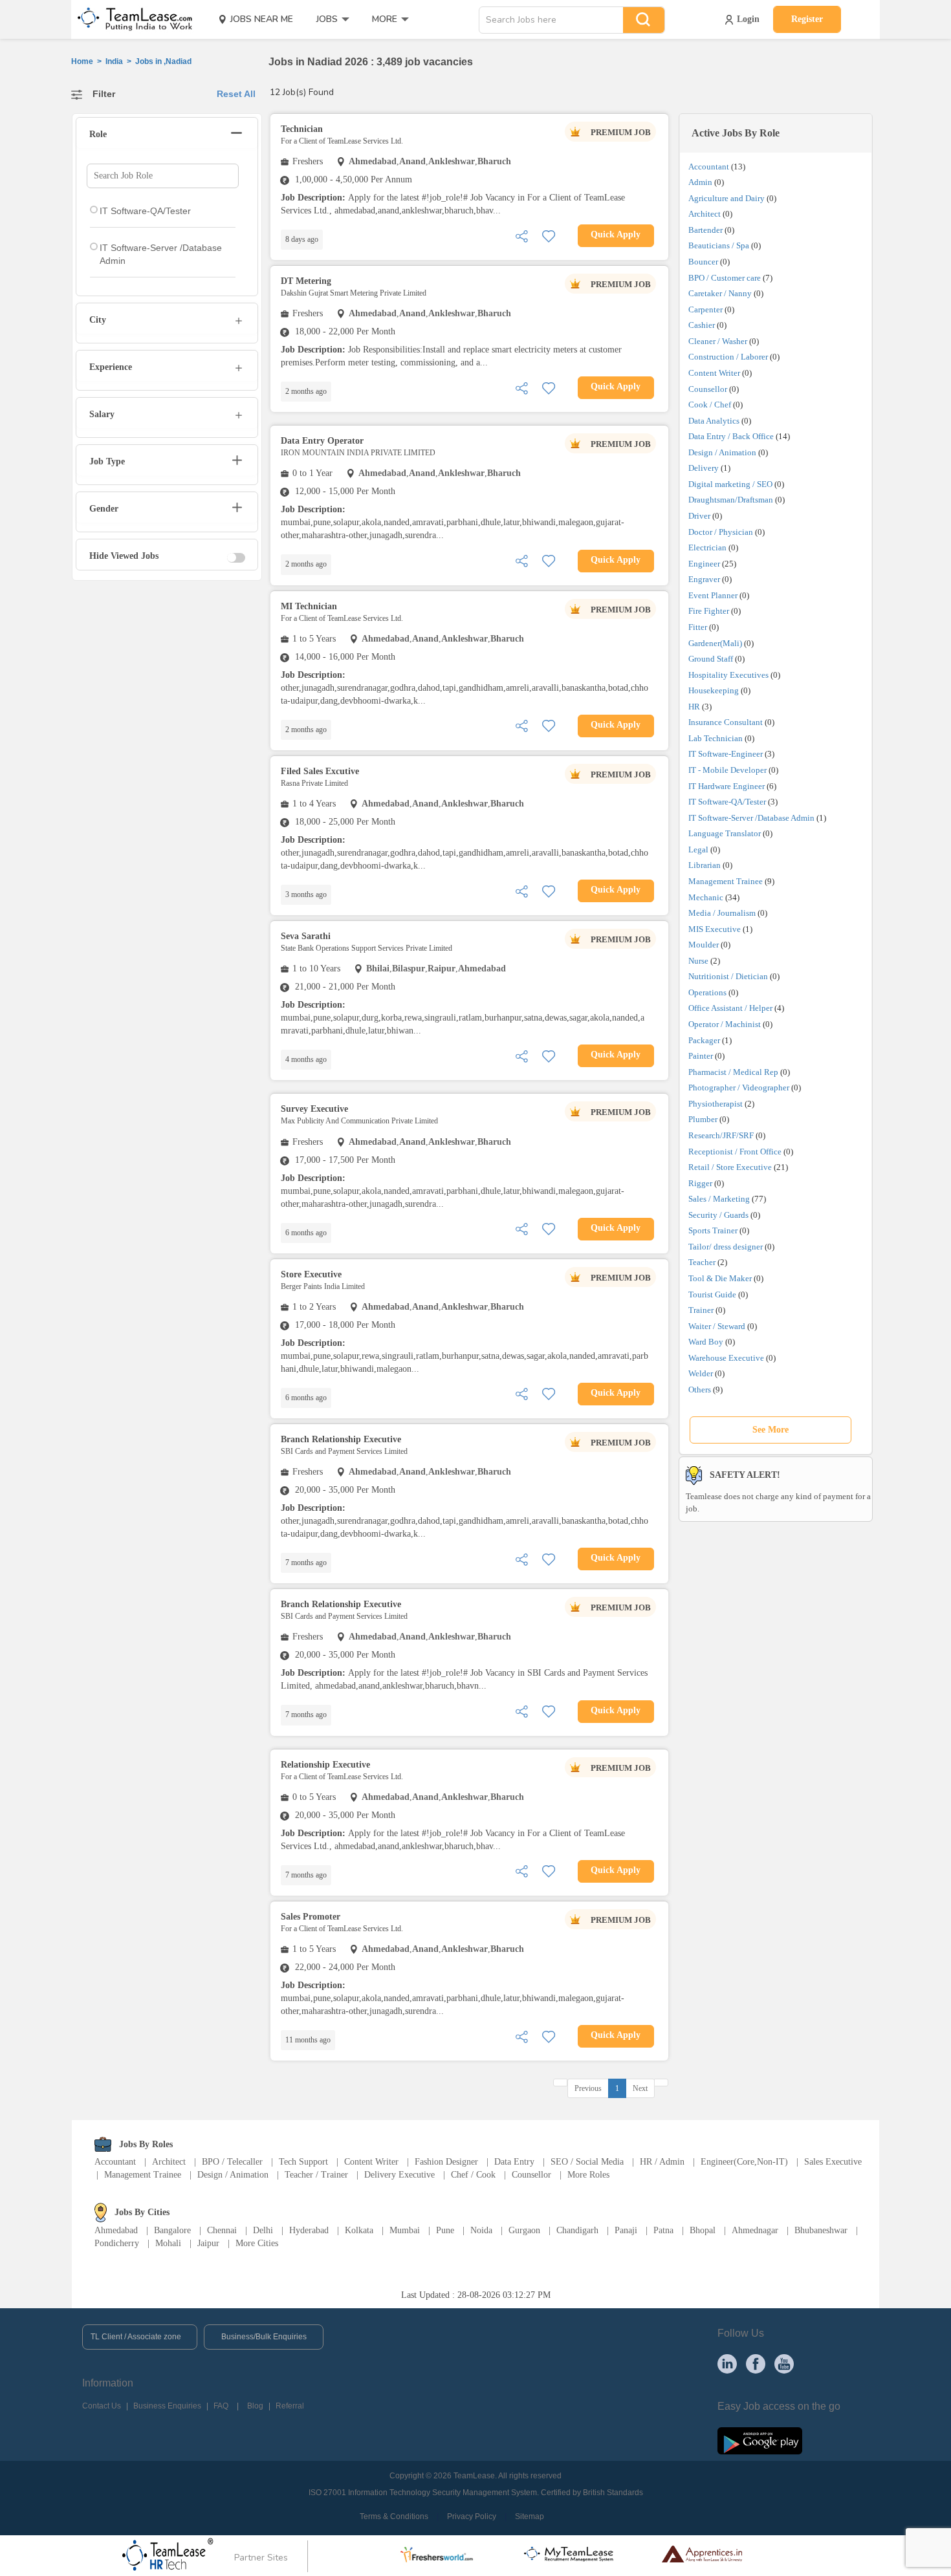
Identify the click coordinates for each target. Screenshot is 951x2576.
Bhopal (703, 2230)
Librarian (705, 865)
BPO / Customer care (725, 278)
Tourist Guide (712, 1294)
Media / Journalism (722, 913)
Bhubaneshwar (821, 2230)
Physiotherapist (716, 1104)
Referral (290, 2406)
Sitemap (530, 2516)
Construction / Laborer (728, 357)
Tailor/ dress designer (726, 1247)
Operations (707, 992)
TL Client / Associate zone (136, 2337)
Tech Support (303, 2162)
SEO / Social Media (587, 2162)
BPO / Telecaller (232, 2162)
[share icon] (521, 235)
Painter (701, 1056)
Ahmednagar (755, 2230)
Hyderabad (309, 2230)
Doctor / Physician (721, 532)
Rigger (700, 1183)
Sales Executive (833, 2162)
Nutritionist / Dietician (728, 976)
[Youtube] (784, 2363)
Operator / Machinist (725, 1024)
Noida (481, 2230)
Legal (698, 850)
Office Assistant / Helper (730, 1008)
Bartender (705, 230)
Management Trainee (726, 881)
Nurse (698, 961)
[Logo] (131, 19)
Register (807, 19)
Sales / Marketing (719, 1199)
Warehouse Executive (726, 1358)
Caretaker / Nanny (720, 293)
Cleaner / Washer (718, 341)
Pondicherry (117, 2243)
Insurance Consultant (726, 722)
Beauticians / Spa (719, 245)
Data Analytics (714, 421)
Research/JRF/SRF (721, 1135)
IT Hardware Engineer (727, 786)
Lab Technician (716, 738)
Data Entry (514, 2162)
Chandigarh (577, 2230)
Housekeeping (714, 690)
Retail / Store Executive (730, 1167)
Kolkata (359, 2230)
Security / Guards (718, 1215)
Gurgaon (524, 2230)
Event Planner (713, 595)
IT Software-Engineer (726, 754)
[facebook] (756, 2363)
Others (700, 1390)
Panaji (626, 2230)
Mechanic (706, 897)
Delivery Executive (399, 2175)
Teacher (702, 1262)
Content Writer (714, 373)
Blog (255, 2406)
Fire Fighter (709, 611)
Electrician (707, 547)
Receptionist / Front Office (735, 1152)
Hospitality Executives (728, 675)
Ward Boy (706, 1342)
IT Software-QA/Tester (727, 802)
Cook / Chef (710, 405)
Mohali (168, 2243)
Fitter (698, 627)
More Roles (588, 2175)
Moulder (704, 945)
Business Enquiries (167, 2406)
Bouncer (703, 262)
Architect (705, 214)
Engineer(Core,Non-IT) (744, 2162)
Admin (700, 182)
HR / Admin (662, 2162)
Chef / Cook (473, 2175)
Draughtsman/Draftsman (731, 500)
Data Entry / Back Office (731, 436)
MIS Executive (715, 929)
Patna (663, 2230)
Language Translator (725, 833)
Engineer (704, 564)
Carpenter (705, 309)
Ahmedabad (116, 2230)
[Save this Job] (549, 235)
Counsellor (708, 389)
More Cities (257, 2243)
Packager (704, 1040)
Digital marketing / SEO (730, 484)
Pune (445, 2230)
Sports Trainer (713, 1230)
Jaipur (208, 2243)
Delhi (263, 2230)
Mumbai (405, 2230)
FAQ (221, 2406)
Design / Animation (722, 452)
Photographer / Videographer (739, 1088)
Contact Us (102, 2406)
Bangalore (172, 2230)
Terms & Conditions (394, 2516)
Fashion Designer (446, 2162)
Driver (699, 516)
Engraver (704, 579)
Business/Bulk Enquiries (264, 2337)
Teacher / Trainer (316, 2175)
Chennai (222, 2230)
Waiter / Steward (717, 1326)
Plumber (703, 1119)
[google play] (760, 2440)
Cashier (702, 325)
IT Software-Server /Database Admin (751, 818)
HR (694, 707)
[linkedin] (727, 2363)
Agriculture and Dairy (727, 198)
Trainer (701, 1310)
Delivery (704, 468)
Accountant (709, 167)
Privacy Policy (472, 2516)
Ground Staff (711, 659)
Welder (701, 1373)
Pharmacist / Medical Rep (733, 1072)
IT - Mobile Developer (727, 770)
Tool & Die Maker (721, 1278)
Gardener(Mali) (715, 643)
